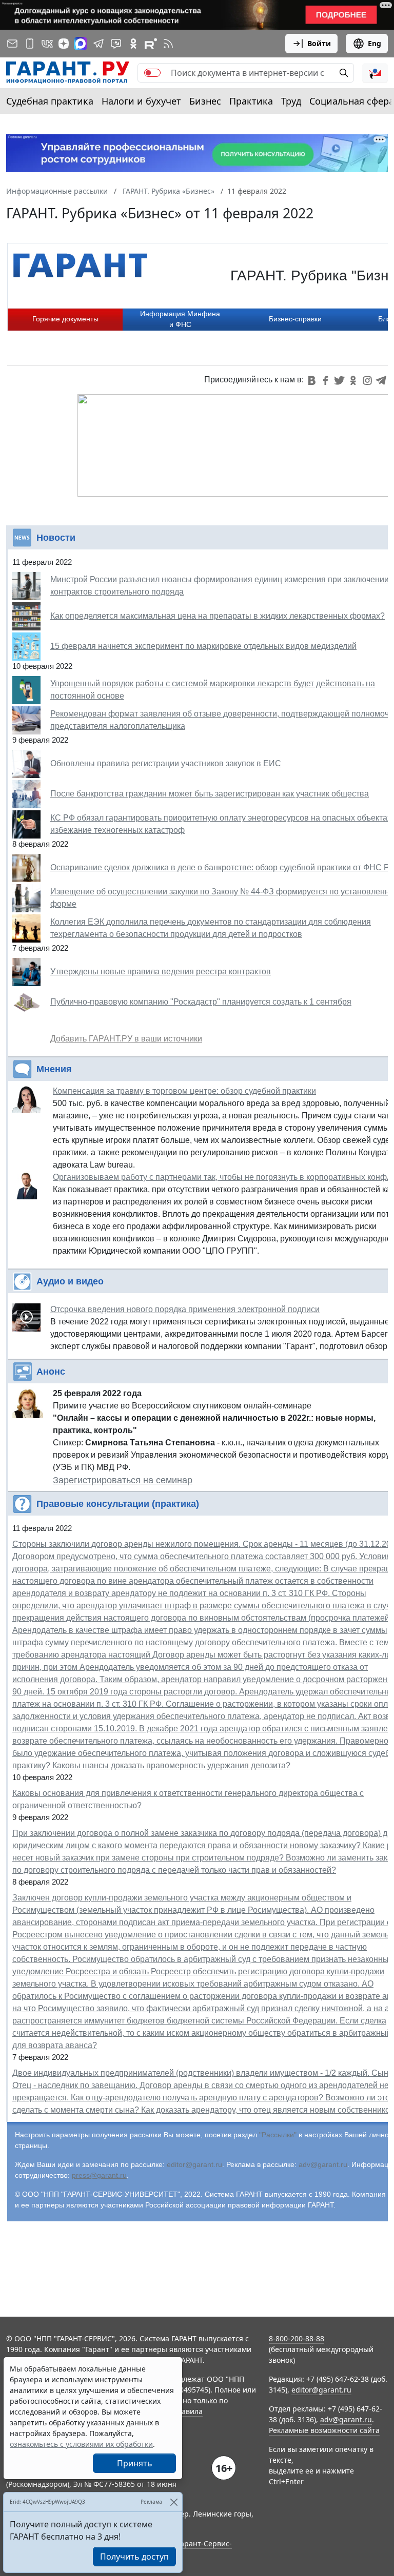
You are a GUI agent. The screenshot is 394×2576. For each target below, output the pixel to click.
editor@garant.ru (194, 2164)
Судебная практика (50, 101)
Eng (375, 43)
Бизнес (205, 101)
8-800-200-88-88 (297, 2338)
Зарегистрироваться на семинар (123, 1480)
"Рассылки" (278, 2135)
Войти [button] (319, 43)
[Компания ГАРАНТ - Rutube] (151, 44)
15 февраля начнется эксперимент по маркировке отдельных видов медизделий (203, 646)
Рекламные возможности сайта (324, 2430)
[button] (375, 73)
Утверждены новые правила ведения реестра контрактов (161, 972)
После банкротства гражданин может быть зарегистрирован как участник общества (210, 794)
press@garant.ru (99, 2175)
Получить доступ (134, 2557)
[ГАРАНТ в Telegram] (98, 44)
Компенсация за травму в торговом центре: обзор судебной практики (184, 1091)
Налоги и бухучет (141, 101)
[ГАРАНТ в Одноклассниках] (133, 44)
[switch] (152, 73)
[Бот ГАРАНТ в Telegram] (116, 44)
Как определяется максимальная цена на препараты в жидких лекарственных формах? (218, 616)
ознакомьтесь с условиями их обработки (81, 2444)
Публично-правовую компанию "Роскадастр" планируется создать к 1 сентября (201, 1002)
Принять (135, 2463)
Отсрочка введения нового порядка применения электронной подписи (185, 1309)
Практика (251, 101)
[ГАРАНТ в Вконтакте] (47, 44)
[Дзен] (64, 44)
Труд (291, 101)
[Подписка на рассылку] (12, 44)
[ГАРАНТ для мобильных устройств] (30, 44)
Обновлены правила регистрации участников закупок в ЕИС (166, 763)
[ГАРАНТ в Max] (81, 44)
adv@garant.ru (323, 2164)
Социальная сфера (352, 101)
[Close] (174, 2502)
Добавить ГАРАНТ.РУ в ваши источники (126, 1039)
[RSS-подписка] (168, 44)
